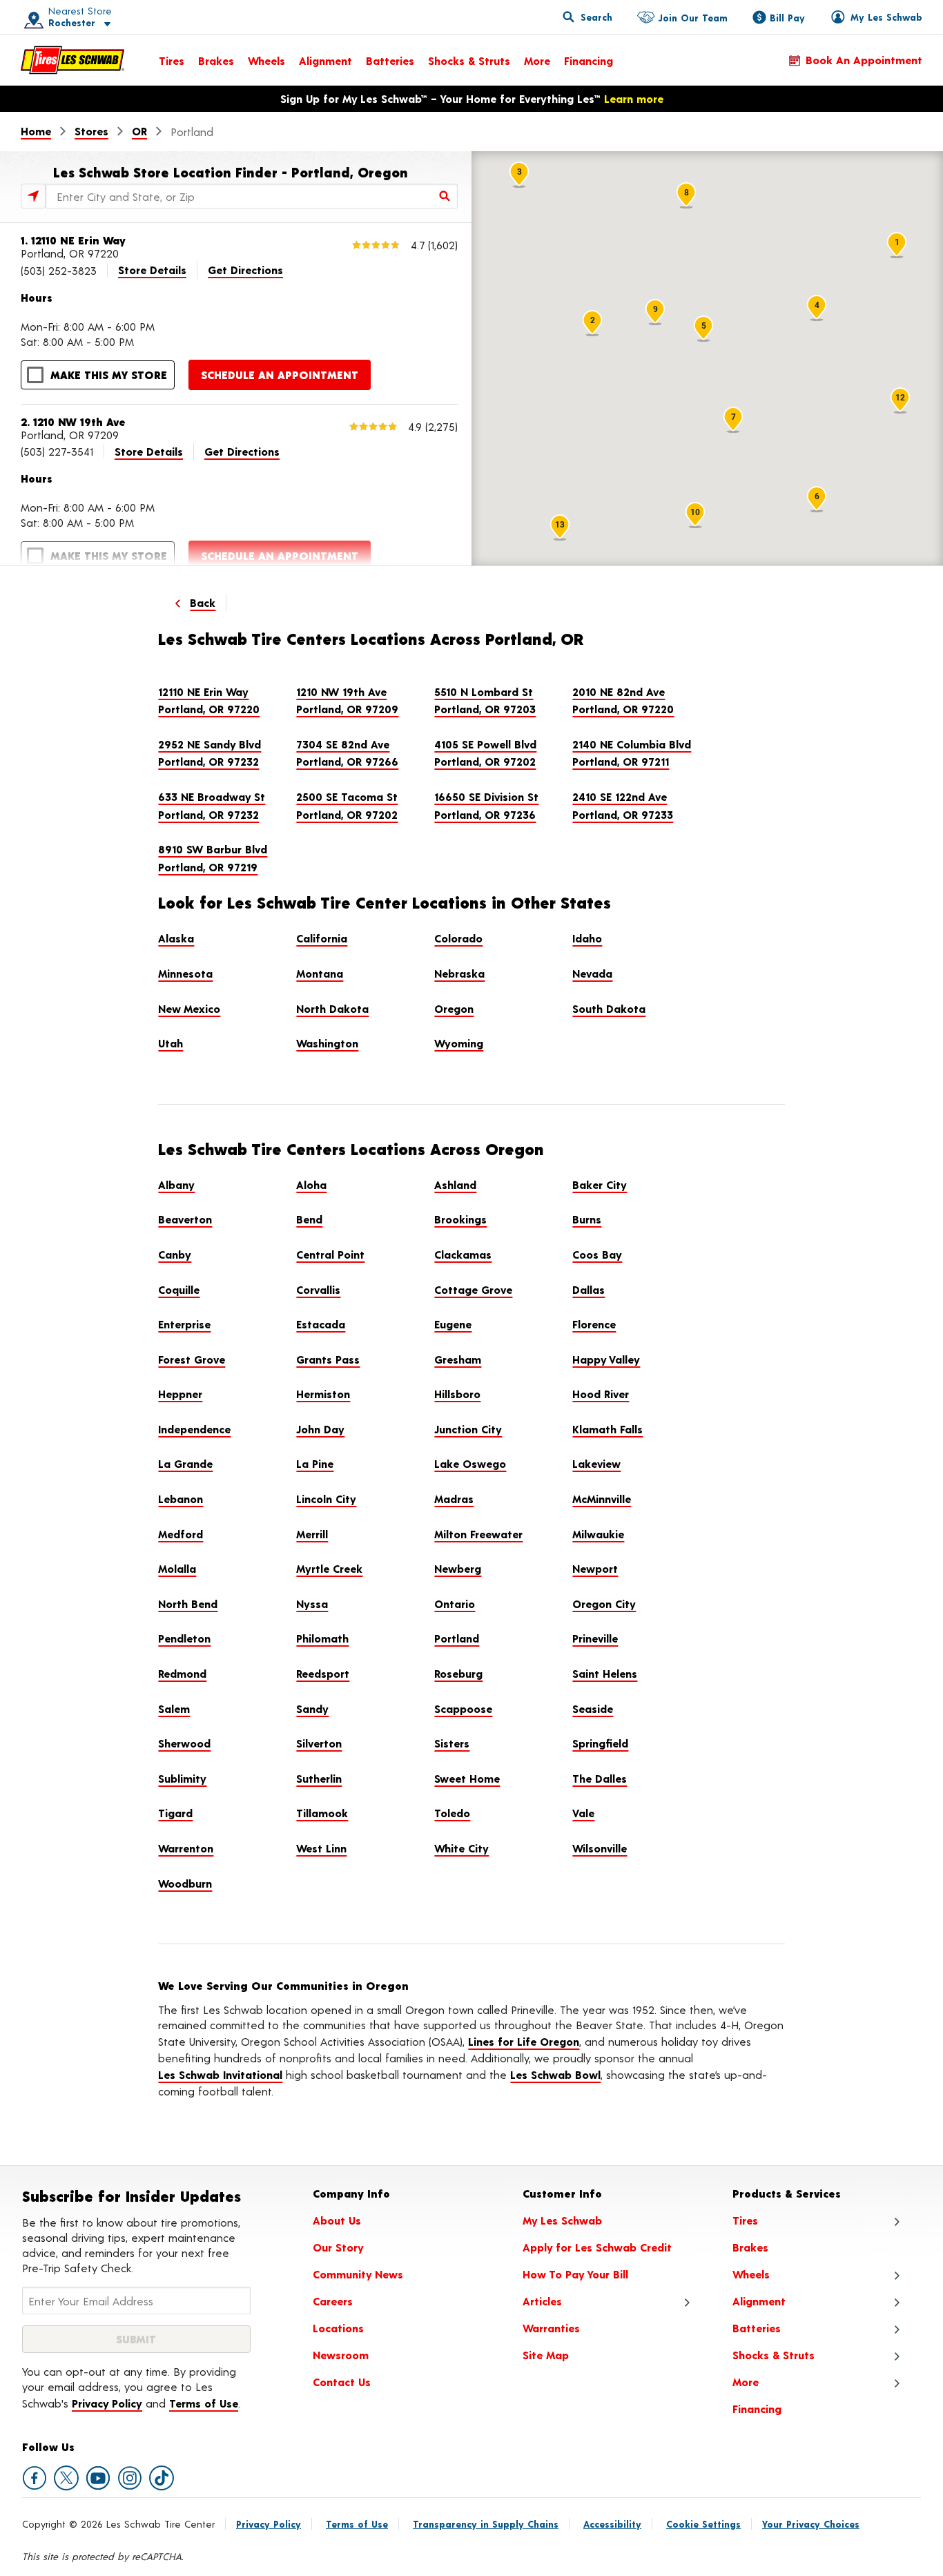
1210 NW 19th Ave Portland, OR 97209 (347, 700)
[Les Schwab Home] (72, 60)
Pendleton (184, 1638)
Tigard (175, 1813)
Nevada (592, 973)
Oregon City (604, 1604)
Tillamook (322, 1813)
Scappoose (463, 1708)
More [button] (746, 2382)
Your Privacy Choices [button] (811, 2524)
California (322, 938)
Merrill (312, 1534)
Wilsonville (600, 1848)
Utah (171, 1043)
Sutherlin (319, 1778)
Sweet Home (467, 1778)
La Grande (185, 1463)
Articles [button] (542, 2301)
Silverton (319, 1743)
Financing (589, 60)
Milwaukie (598, 1534)
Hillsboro (457, 1394)
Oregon (454, 1008)
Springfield (600, 1743)
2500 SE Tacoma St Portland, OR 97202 (347, 805)
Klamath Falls (607, 1429)
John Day (320, 1429)
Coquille (179, 1289)
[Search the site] (587, 17)
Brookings (460, 1219)
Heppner (180, 1394)
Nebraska (459, 973)
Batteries (390, 60)
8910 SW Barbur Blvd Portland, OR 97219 (213, 858)
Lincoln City (326, 1499)
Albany (176, 1184)
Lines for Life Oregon (524, 2041)
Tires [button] (745, 2220)
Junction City (468, 1429)
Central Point (330, 1254)
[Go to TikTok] (162, 2478)
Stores (91, 131)
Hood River (601, 1394)
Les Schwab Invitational (220, 2074)
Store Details (152, 270)
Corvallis (318, 1289)
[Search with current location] (33, 196)
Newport (595, 1568)
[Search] (445, 196)
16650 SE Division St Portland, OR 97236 (486, 805)
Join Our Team (693, 18)
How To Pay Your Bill (575, 2274)
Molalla (177, 1568)
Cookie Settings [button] (703, 2524)
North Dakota (332, 1008)
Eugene (453, 1324)
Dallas (589, 1289)
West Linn (321, 1848)
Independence (194, 1429)
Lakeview (596, 1463)
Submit (136, 2339)
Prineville (595, 1638)
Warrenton (186, 1848)
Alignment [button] (759, 2301)
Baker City (600, 1184)
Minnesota (185, 973)
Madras (454, 1499)
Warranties (551, 2328)
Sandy (312, 1708)
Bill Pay (787, 18)
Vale (583, 1813)
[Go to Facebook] (35, 2478)
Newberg (458, 1568)
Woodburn (185, 1883)
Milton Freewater (478, 1534)
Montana (320, 973)
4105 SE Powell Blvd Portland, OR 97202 (485, 753)
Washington (327, 1043)
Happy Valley (606, 1359)
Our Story (338, 2247)
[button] (63, 17)
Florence (594, 1324)
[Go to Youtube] (98, 2478)
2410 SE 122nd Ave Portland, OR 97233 (623, 805)
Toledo (452, 1813)
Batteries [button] (757, 2328)
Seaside (593, 1708)
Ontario (455, 1604)
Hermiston (323, 1394)
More (537, 60)
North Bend (188, 1604)
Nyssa (312, 1604)
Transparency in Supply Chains (486, 2524)
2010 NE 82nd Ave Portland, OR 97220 (623, 700)
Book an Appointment (864, 60)
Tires (172, 60)
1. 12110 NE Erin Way (73, 240)
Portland (457, 1638)
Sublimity (182, 1778)
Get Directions (245, 270)
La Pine (315, 1463)
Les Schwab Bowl (555, 2074)
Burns (587, 1219)
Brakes (216, 60)
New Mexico (189, 1008)
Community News (358, 2274)
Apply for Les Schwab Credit (597, 2247)
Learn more (634, 98)
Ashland (455, 1184)
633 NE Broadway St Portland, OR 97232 (212, 805)
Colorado (458, 938)
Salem (174, 1708)
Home (36, 131)
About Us (337, 2220)
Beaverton (185, 1219)
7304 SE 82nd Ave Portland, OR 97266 (347, 753)
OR (139, 131)
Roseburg (458, 1673)
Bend (309, 1219)
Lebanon (181, 1499)
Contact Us (342, 2382)
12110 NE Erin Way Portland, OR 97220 (209, 700)
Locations (338, 2328)
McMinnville (602, 1499)
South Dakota (609, 1008)
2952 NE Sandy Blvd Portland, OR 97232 (210, 753)
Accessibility (612, 2524)
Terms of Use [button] (204, 2403)
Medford (181, 1534)
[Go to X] (66, 2478)
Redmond (182, 1673)
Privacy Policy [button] (107, 2403)
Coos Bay (597, 1254)
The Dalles (600, 1778)
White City (461, 1848)
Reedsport (323, 1673)
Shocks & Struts (469, 60)
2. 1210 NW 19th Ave (73, 422)
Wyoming (459, 1043)
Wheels (266, 60)
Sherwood (184, 1743)
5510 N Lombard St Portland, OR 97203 (485, 700)
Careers (333, 2301)
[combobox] (252, 196)
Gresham (458, 1359)
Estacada (321, 1324)
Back (203, 602)
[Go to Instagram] (130, 2478)
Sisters (452, 1743)
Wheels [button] (751, 2274)
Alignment (325, 60)
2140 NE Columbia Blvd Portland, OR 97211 (632, 753)
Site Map (546, 2355)
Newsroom (341, 2355)
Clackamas (463, 1254)
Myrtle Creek (329, 1568)
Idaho (587, 938)
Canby (175, 1254)
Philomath (322, 1638)
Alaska (176, 938)
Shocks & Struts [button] (774, 2355)
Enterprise (184, 1324)
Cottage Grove (473, 1289)
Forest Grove (192, 1359)
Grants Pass (328, 1359)
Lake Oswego (470, 1463)
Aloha (311, 1184)
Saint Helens (605, 1673)
